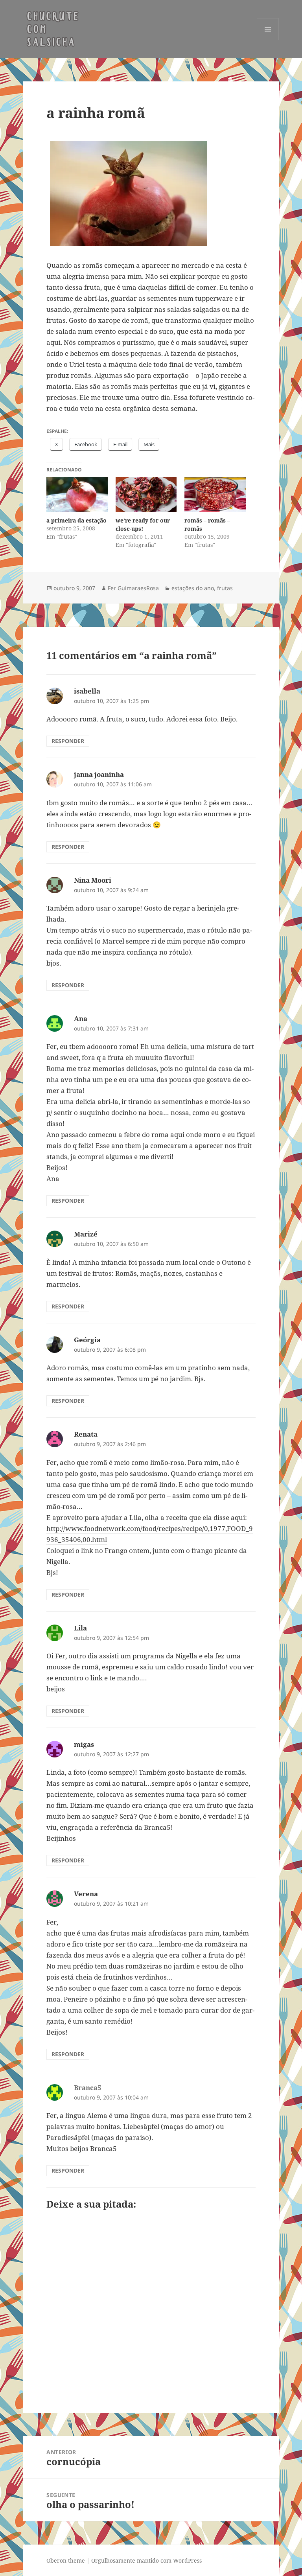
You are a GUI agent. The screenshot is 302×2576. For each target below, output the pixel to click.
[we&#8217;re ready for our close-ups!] (146, 495)
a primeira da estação (76, 520)
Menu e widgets (268, 40)
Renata (86, 1434)
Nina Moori (93, 880)
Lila (80, 1628)
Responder (68, 741)
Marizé (86, 1234)
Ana (81, 1018)
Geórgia (87, 1340)
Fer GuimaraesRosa (133, 588)
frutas (225, 588)
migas (84, 1744)
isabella (87, 691)
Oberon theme (66, 2560)
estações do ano (193, 588)
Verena (86, 1894)
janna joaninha (99, 774)
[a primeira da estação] (77, 495)
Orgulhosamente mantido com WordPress (146, 2560)
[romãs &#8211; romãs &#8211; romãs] (215, 495)
